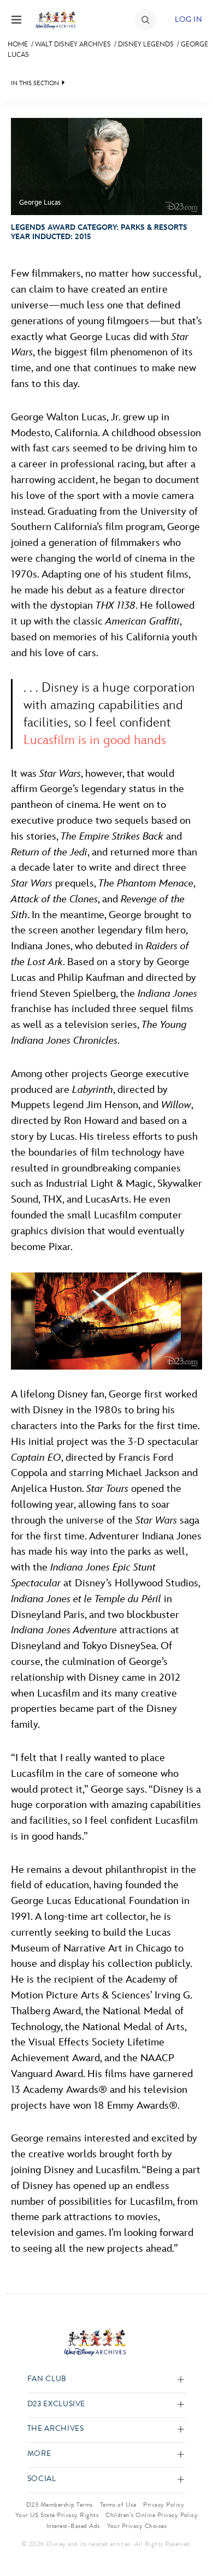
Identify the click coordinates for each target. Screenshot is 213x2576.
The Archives (56, 2429)
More (39, 2454)
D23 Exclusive (56, 2404)
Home (18, 44)
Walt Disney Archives (73, 44)
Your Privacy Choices (137, 2526)
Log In (188, 19)
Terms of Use (118, 2504)
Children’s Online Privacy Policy (152, 2515)
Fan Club (47, 2379)
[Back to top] (192, 2539)
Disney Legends (146, 44)
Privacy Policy (164, 2504)
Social (42, 2479)
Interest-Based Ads (73, 2526)
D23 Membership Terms (60, 2504)
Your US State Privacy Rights (57, 2515)
